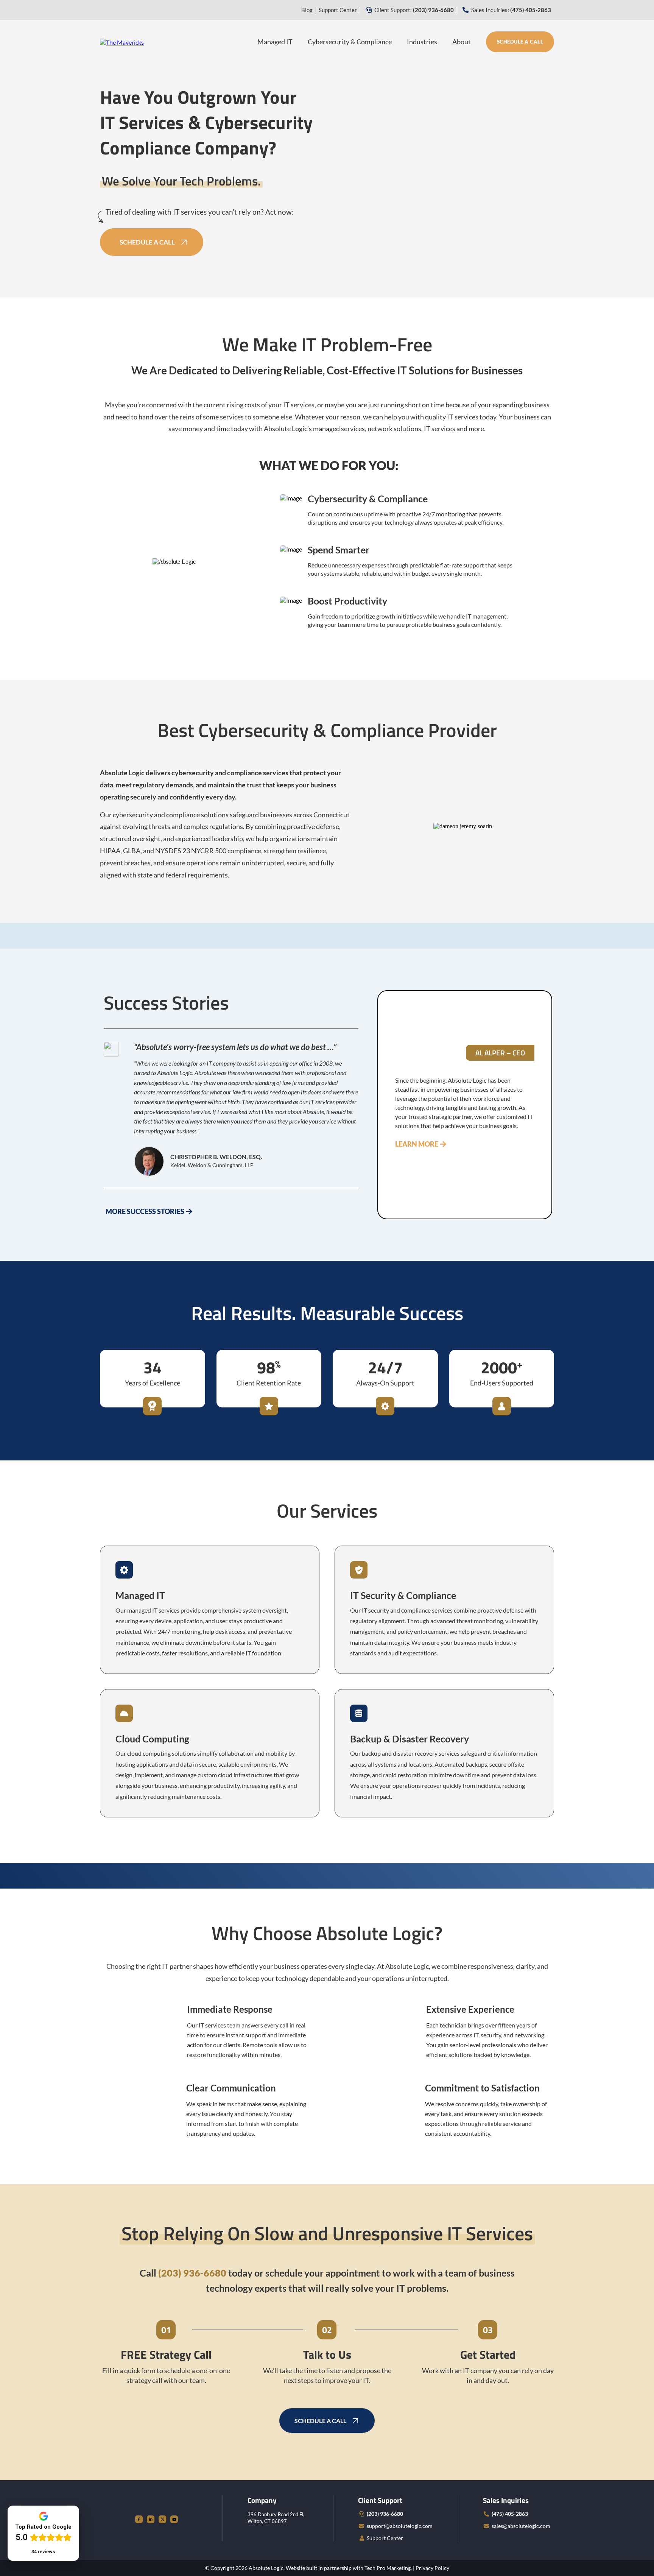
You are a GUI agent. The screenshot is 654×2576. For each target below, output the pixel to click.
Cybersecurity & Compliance (350, 42)
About (462, 42)
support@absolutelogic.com (400, 2526)
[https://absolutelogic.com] (122, 41)
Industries (422, 42)
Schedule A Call (520, 42)
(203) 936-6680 (385, 2514)
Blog (307, 10)
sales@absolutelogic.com (521, 2526)
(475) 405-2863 (510, 2514)
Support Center (338, 10)
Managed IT (275, 42)
